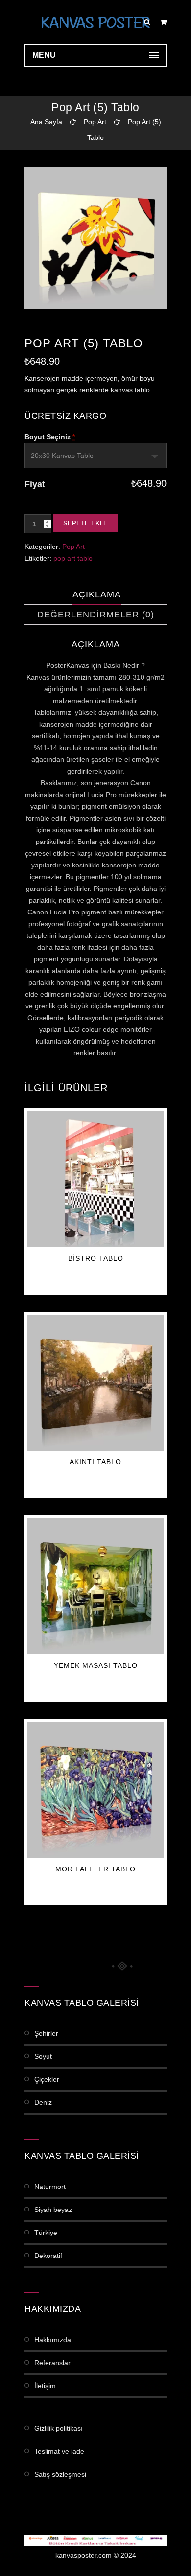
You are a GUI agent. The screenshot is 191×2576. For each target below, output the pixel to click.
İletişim (45, 2386)
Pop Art (95, 122)
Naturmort (50, 2187)
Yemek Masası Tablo (96, 1665)
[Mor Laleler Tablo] (95, 1790)
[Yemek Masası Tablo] (95, 1586)
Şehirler (46, 2033)
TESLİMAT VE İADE (59, 2451)
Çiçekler (47, 2079)
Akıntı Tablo (95, 1462)
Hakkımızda (53, 2340)
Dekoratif (48, 2256)
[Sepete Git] (163, 22)
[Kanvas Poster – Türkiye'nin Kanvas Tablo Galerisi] (95, 22)
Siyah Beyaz (53, 2210)
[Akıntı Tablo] (95, 1383)
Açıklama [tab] (97, 594)
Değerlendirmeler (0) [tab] (96, 615)
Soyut (43, 2056)
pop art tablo (73, 558)
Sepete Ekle (85, 523)
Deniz (43, 2102)
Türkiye (46, 2233)
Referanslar (52, 2363)
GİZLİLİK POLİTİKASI (59, 2428)
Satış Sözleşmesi (60, 2474)
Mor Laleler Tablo (95, 1869)
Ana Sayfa (46, 122)
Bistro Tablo (96, 1258)
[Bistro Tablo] (95, 1179)
